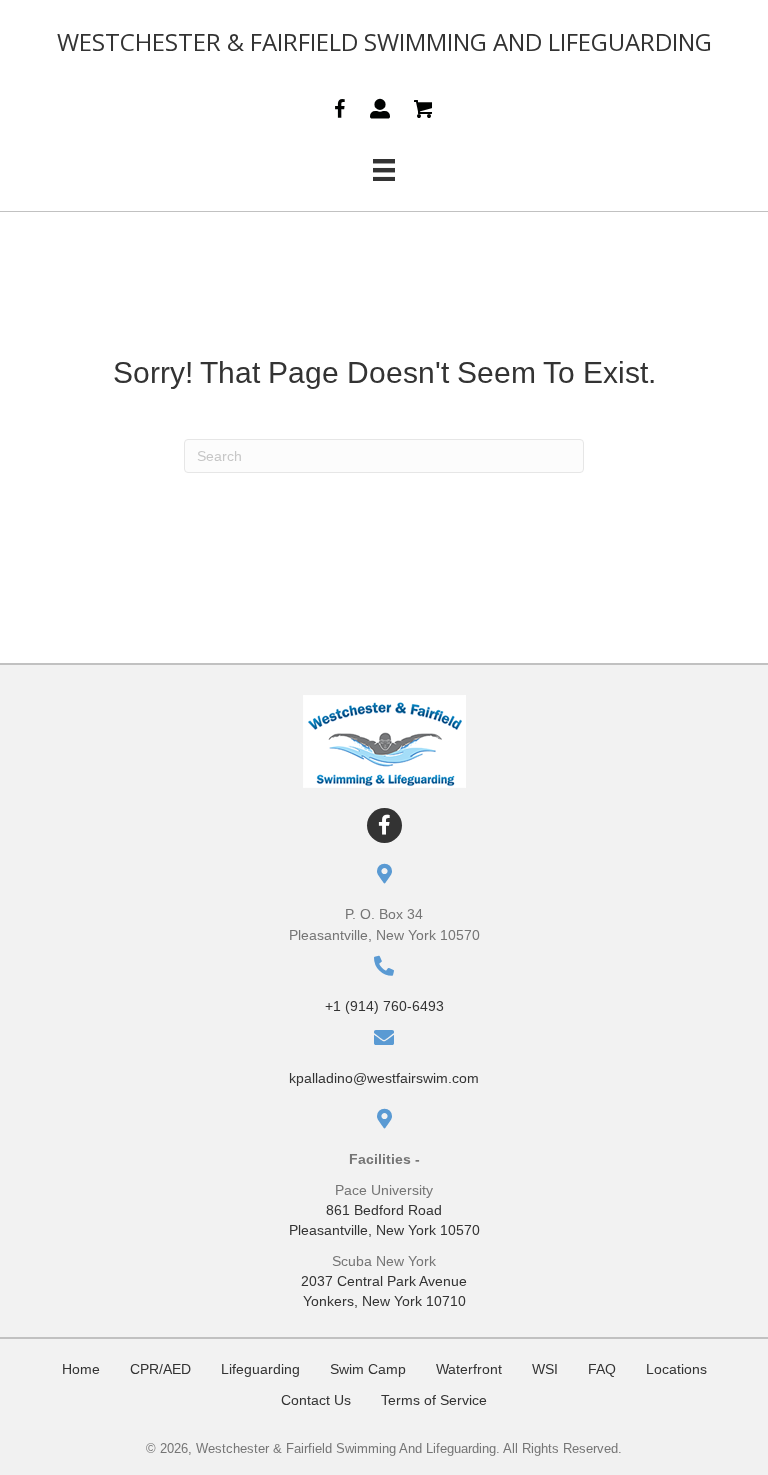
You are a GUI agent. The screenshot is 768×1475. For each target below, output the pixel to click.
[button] (384, 825)
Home (81, 1369)
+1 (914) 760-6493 (384, 1006)
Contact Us (316, 1400)
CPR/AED (160, 1369)
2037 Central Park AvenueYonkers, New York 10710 (384, 1291)
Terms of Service (434, 1400)
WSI (545, 1369)
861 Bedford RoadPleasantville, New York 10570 (384, 1220)
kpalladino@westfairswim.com (384, 1078)
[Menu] (384, 170)
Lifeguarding (260, 1369)
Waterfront (469, 1369)
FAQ (602, 1369)
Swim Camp (368, 1369)
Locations (676, 1369)
